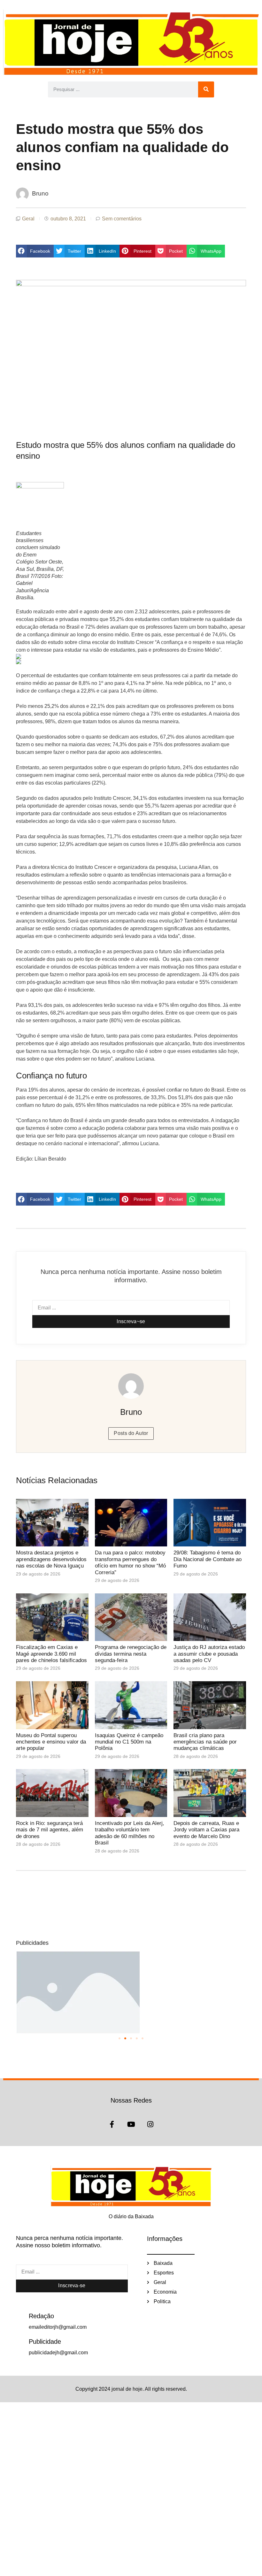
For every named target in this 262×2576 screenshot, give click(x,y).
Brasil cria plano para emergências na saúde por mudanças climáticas (205, 1742)
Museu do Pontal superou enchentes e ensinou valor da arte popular (51, 1742)
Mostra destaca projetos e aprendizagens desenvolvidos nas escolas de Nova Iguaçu (51, 1559)
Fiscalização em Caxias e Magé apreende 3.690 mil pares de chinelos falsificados (51, 1654)
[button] (35, 251)
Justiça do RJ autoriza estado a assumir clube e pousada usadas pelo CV (209, 1654)
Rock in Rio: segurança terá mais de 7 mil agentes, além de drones (50, 1830)
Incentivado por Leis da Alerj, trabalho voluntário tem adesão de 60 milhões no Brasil (130, 1833)
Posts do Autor (131, 1433)
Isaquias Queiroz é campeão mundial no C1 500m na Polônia (129, 1742)
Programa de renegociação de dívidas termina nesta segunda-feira (131, 1654)
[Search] (206, 89)
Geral (28, 219)
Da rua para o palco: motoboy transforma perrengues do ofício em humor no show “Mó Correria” (130, 1562)
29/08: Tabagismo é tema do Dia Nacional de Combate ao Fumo (208, 1559)
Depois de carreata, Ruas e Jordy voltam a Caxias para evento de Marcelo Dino (206, 1830)
